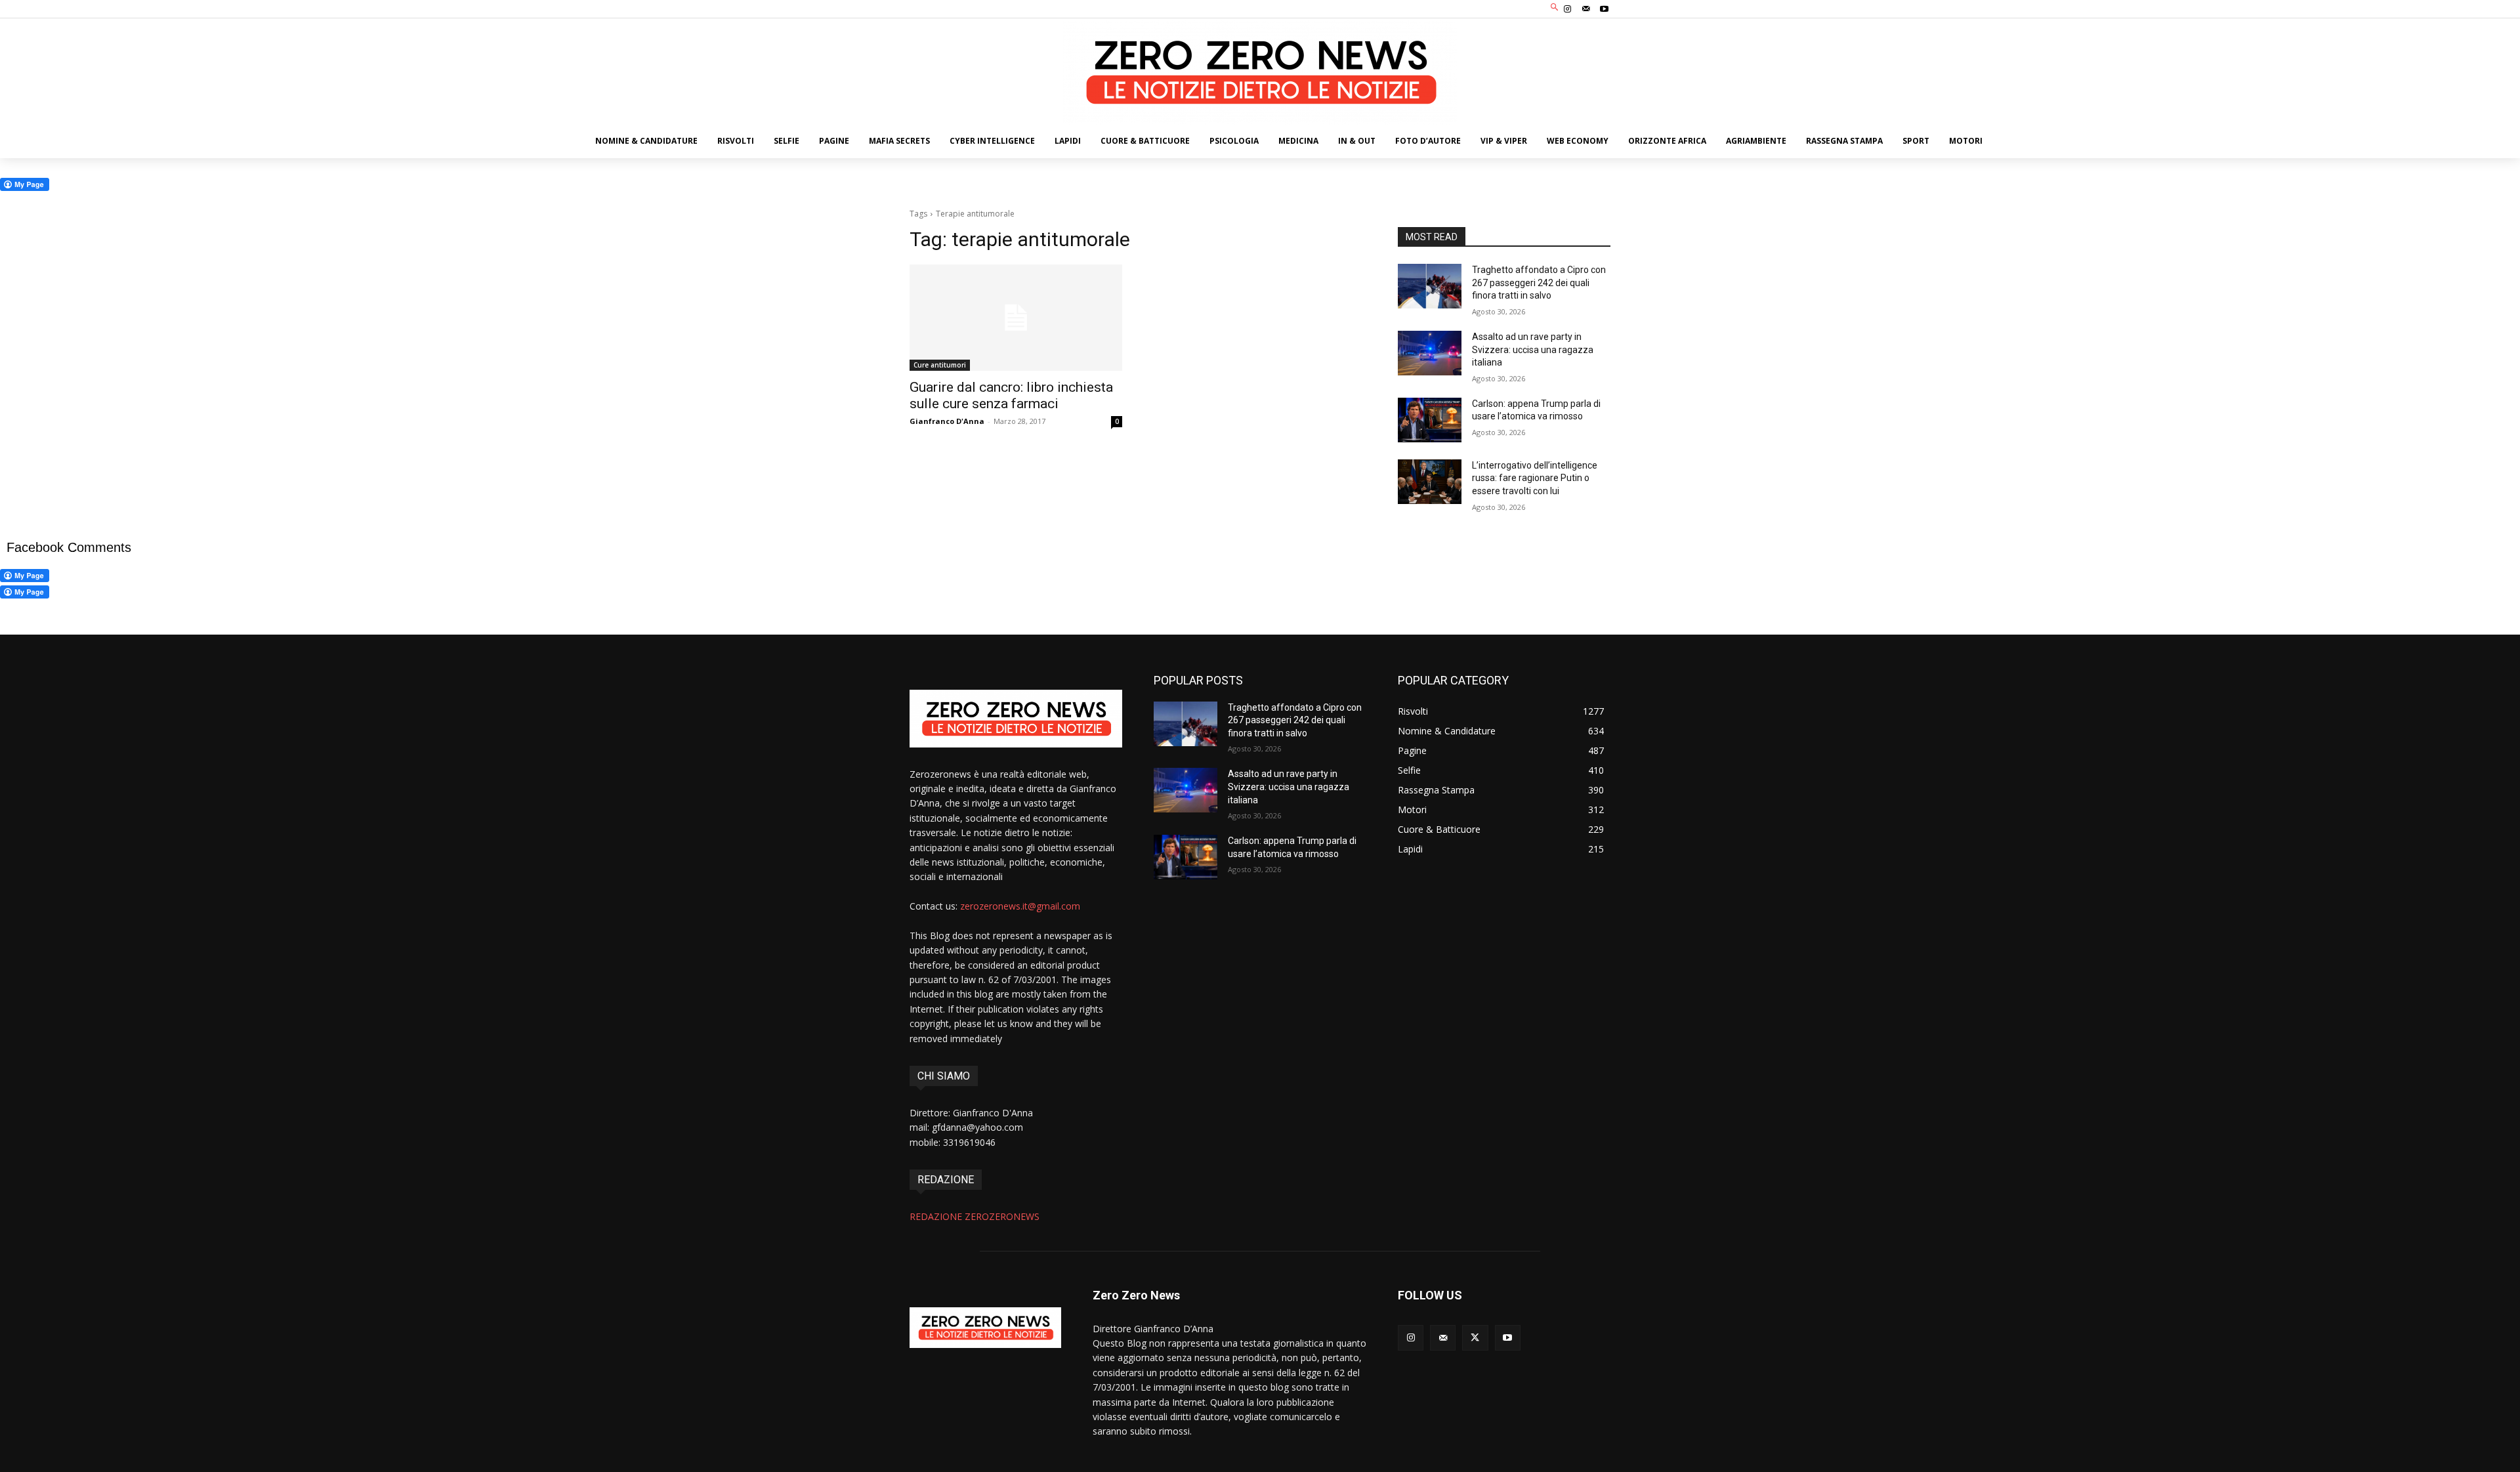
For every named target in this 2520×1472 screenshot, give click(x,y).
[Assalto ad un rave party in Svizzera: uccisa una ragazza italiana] (1430, 353)
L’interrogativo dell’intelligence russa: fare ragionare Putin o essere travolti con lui (1535, 478)
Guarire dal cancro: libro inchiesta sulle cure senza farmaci (1011, 395)
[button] (1555, 8)
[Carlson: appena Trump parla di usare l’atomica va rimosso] (1430, 420)
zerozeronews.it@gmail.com (1020, 906)
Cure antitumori (940, 365)
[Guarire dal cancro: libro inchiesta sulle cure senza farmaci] (1016, 318)
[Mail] (1586, 9)
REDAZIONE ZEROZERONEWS (975, 1216)
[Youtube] (1605, 9)
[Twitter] (1475, 1338)
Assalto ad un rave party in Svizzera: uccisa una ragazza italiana (1533, 349)
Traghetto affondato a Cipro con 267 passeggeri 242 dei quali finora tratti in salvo (1539, 283)
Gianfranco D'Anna (947, 421)
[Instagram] (1567, 9)
